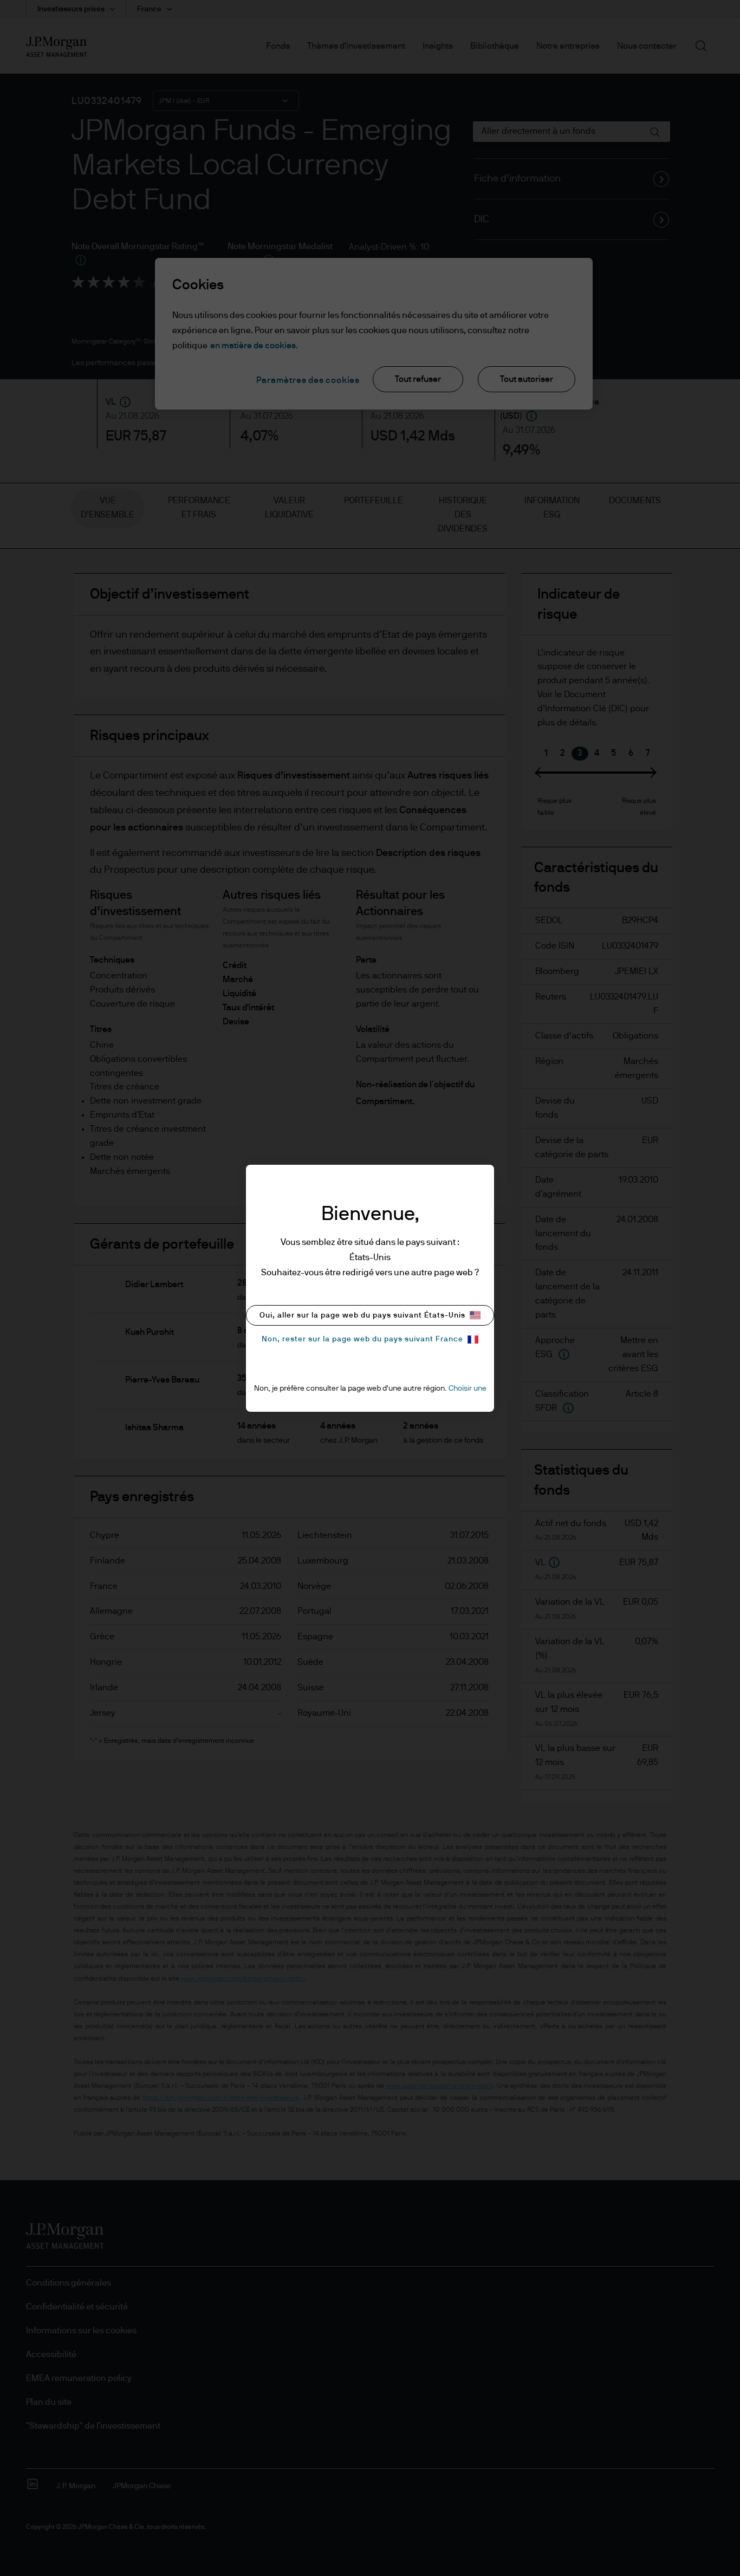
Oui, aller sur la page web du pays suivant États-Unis (362, 1315)
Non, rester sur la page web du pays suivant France (362, 1339)
